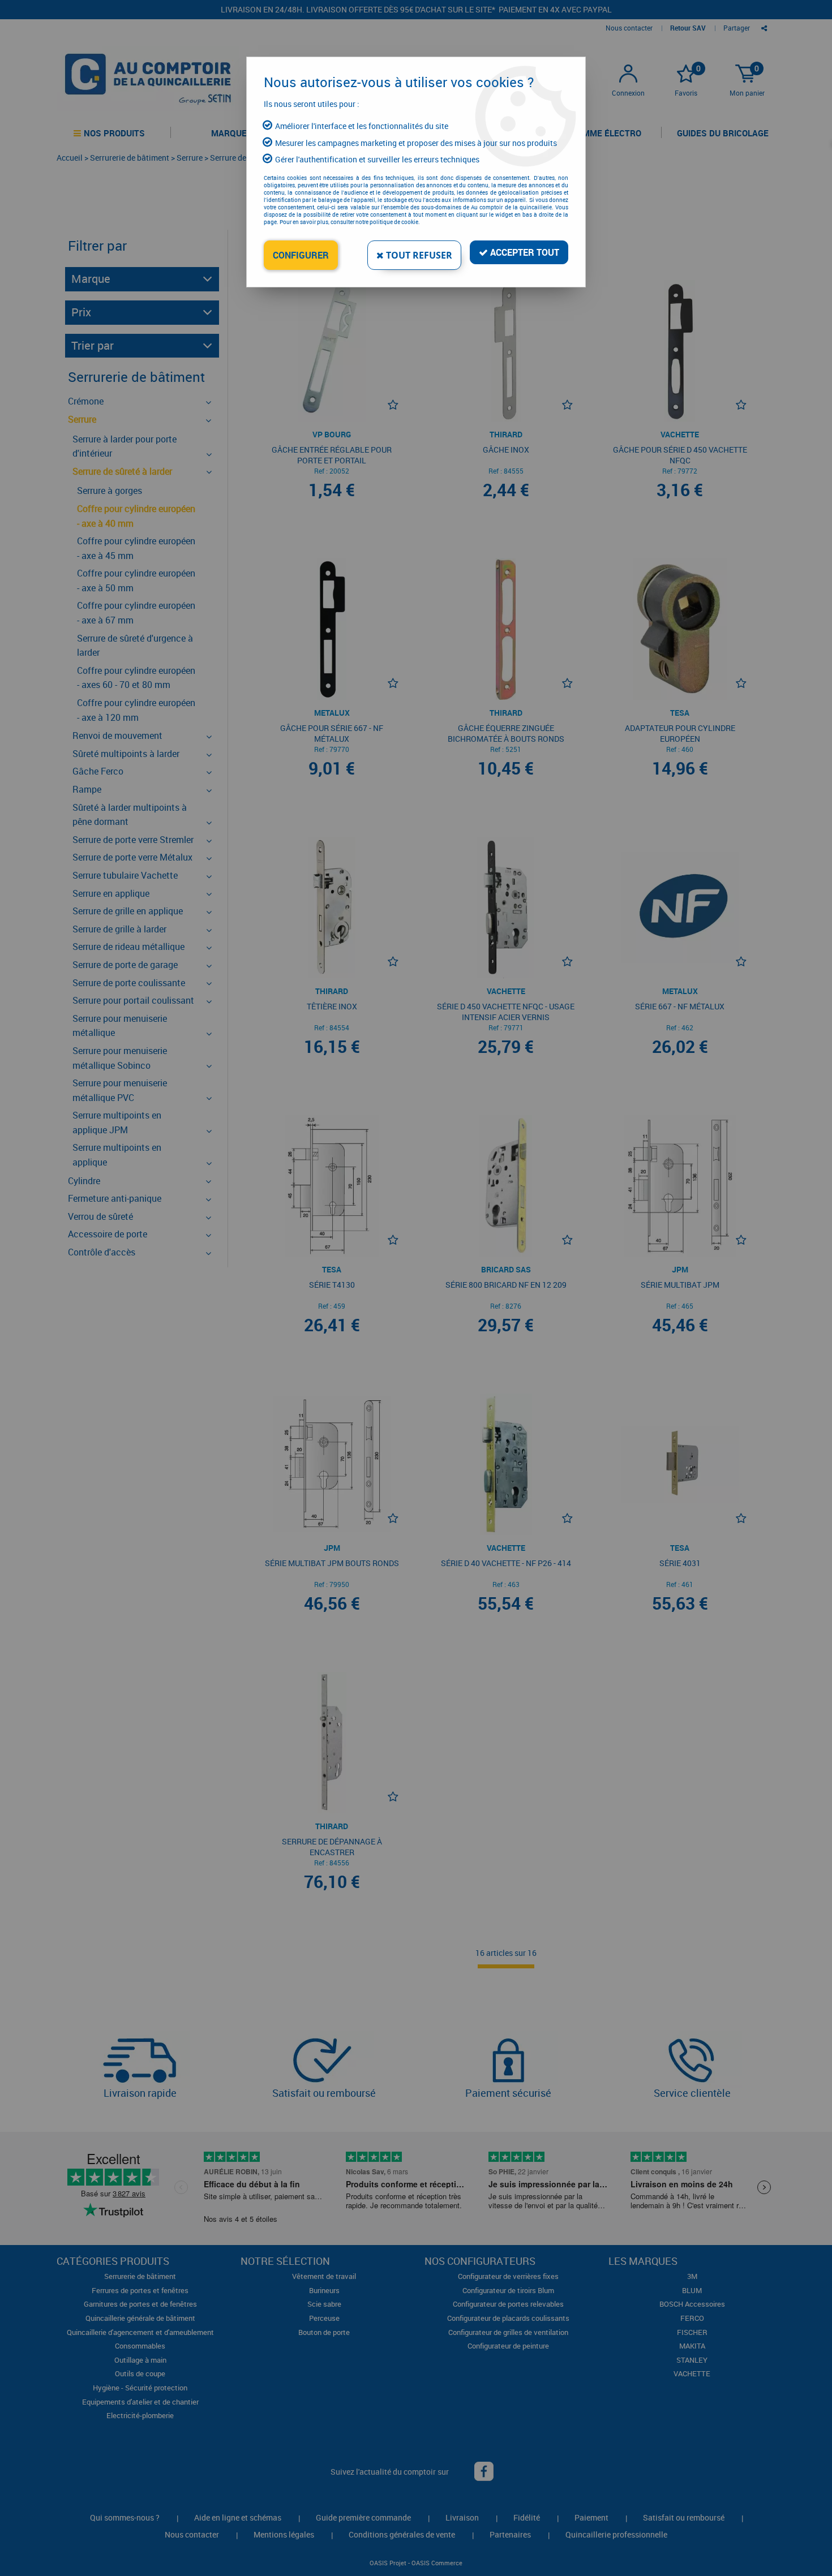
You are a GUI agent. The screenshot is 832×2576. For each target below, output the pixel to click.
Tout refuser (418, 255)
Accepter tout (524, 252)
